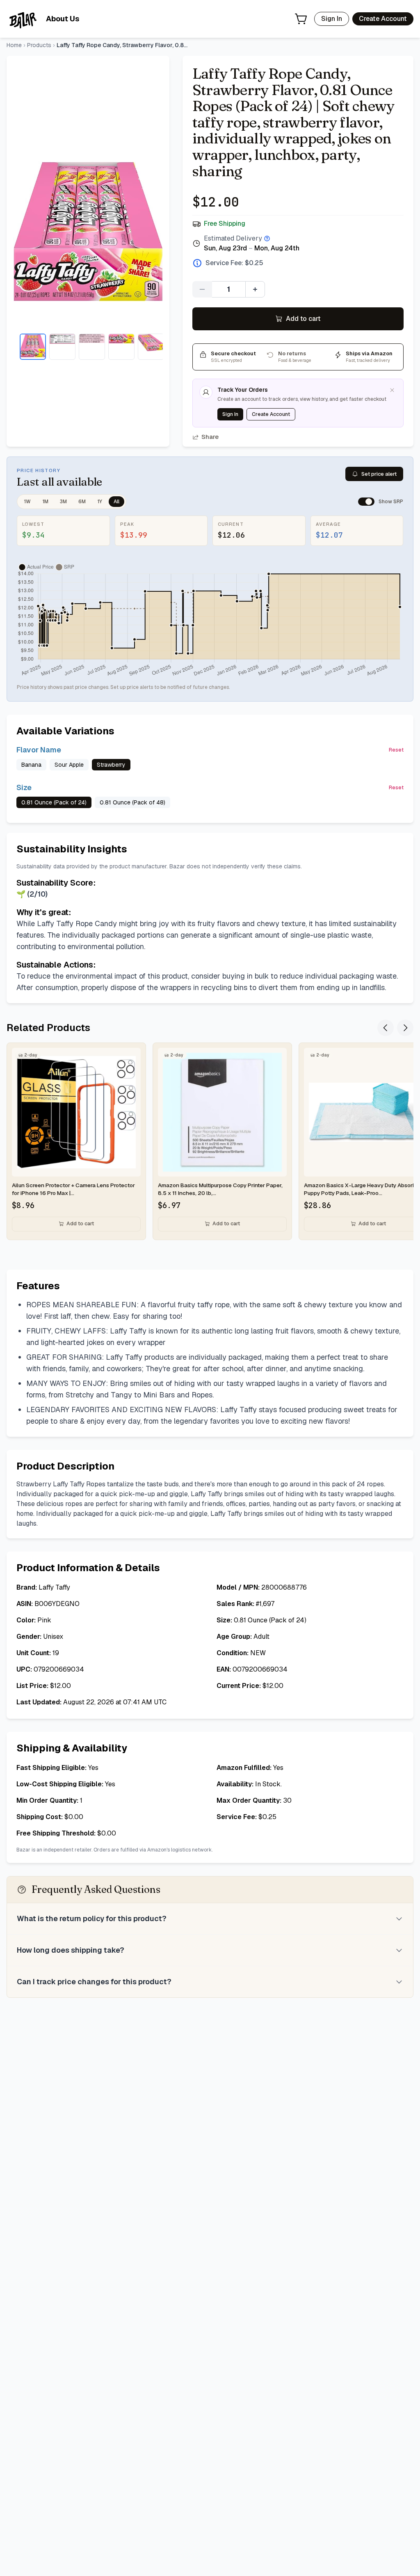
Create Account (383, 19)
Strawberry (111, 765)
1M (45, 502)
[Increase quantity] (255, 289)
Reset (396, 750)
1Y (100, 502)
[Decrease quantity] (202, 289)
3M (63, 502)
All (116, 502)
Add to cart (303, 319)
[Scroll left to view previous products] (386, 1028)
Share (210, 437)
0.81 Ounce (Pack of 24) (54, 802)
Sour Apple (69, 765)
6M (82, 502)
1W (27, 502)
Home (14, 45)
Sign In (332, 19)
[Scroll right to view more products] (405, 1028)
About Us (63, 19)
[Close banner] (392, 390)
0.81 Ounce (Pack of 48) (132, 802)
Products (39, 45)
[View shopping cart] (301, 19)
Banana (31, 765)
